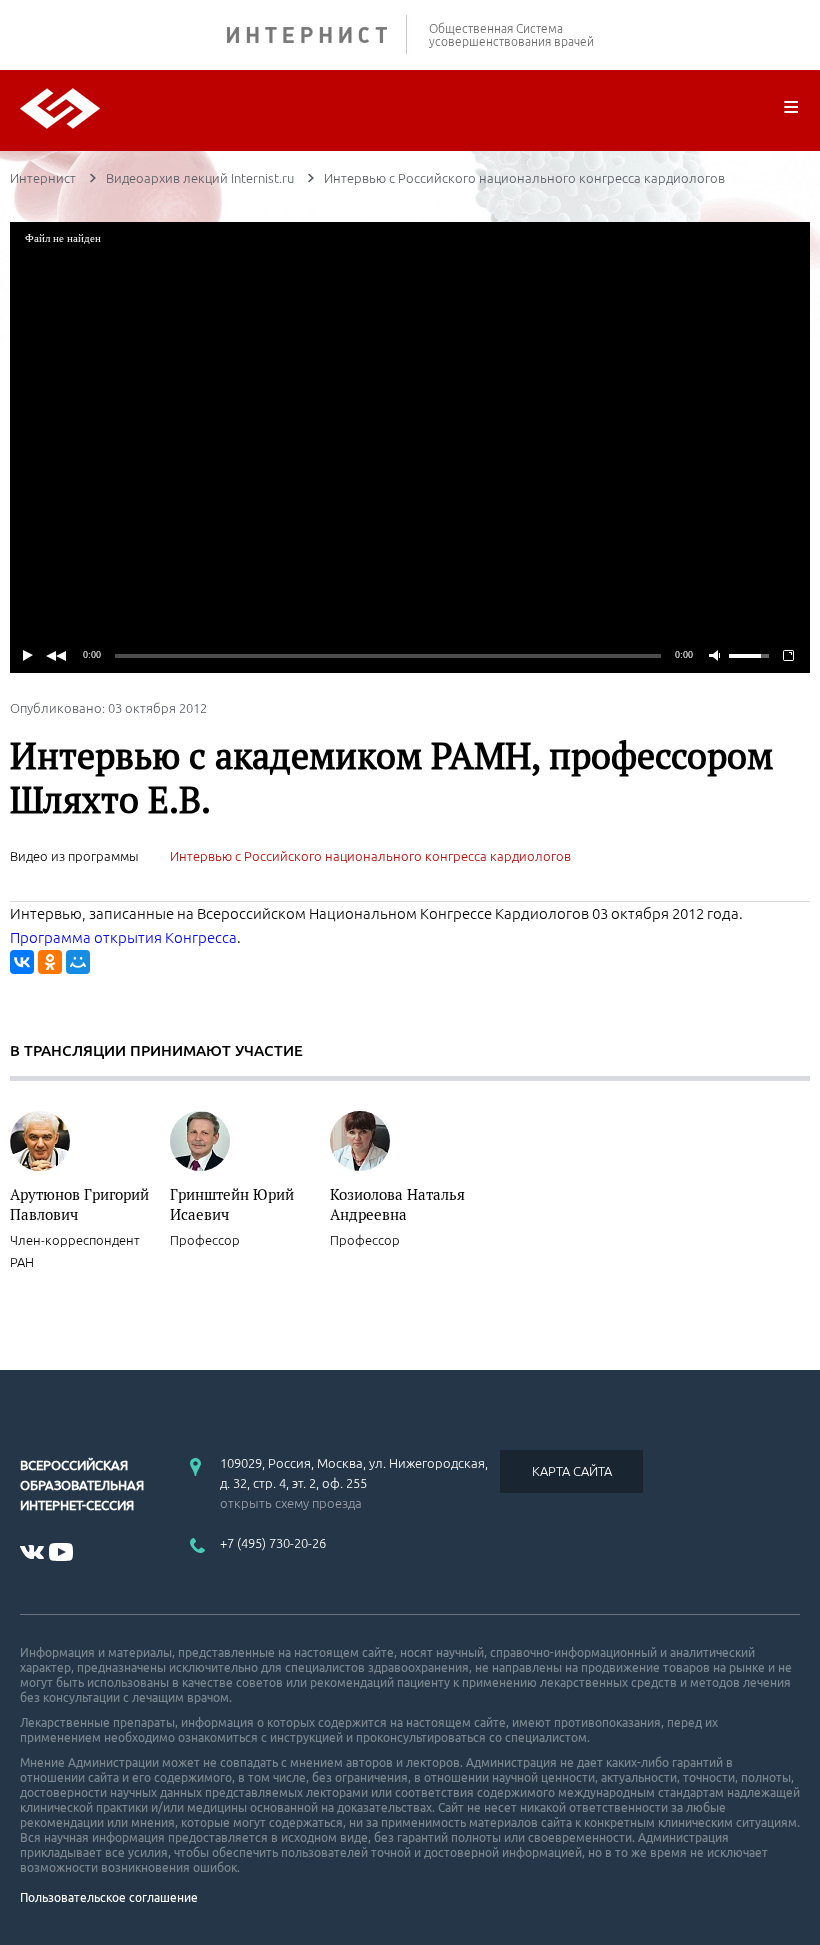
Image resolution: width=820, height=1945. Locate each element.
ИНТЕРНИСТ (317, 34)
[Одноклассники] (50, 962)
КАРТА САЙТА (572, 1471)
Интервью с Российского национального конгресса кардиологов (370, 856)
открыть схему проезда (291, 1503)
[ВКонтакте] (22, 962)
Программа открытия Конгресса (123, 937)
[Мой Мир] (78, 962)
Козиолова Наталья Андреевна (397, 1204)
